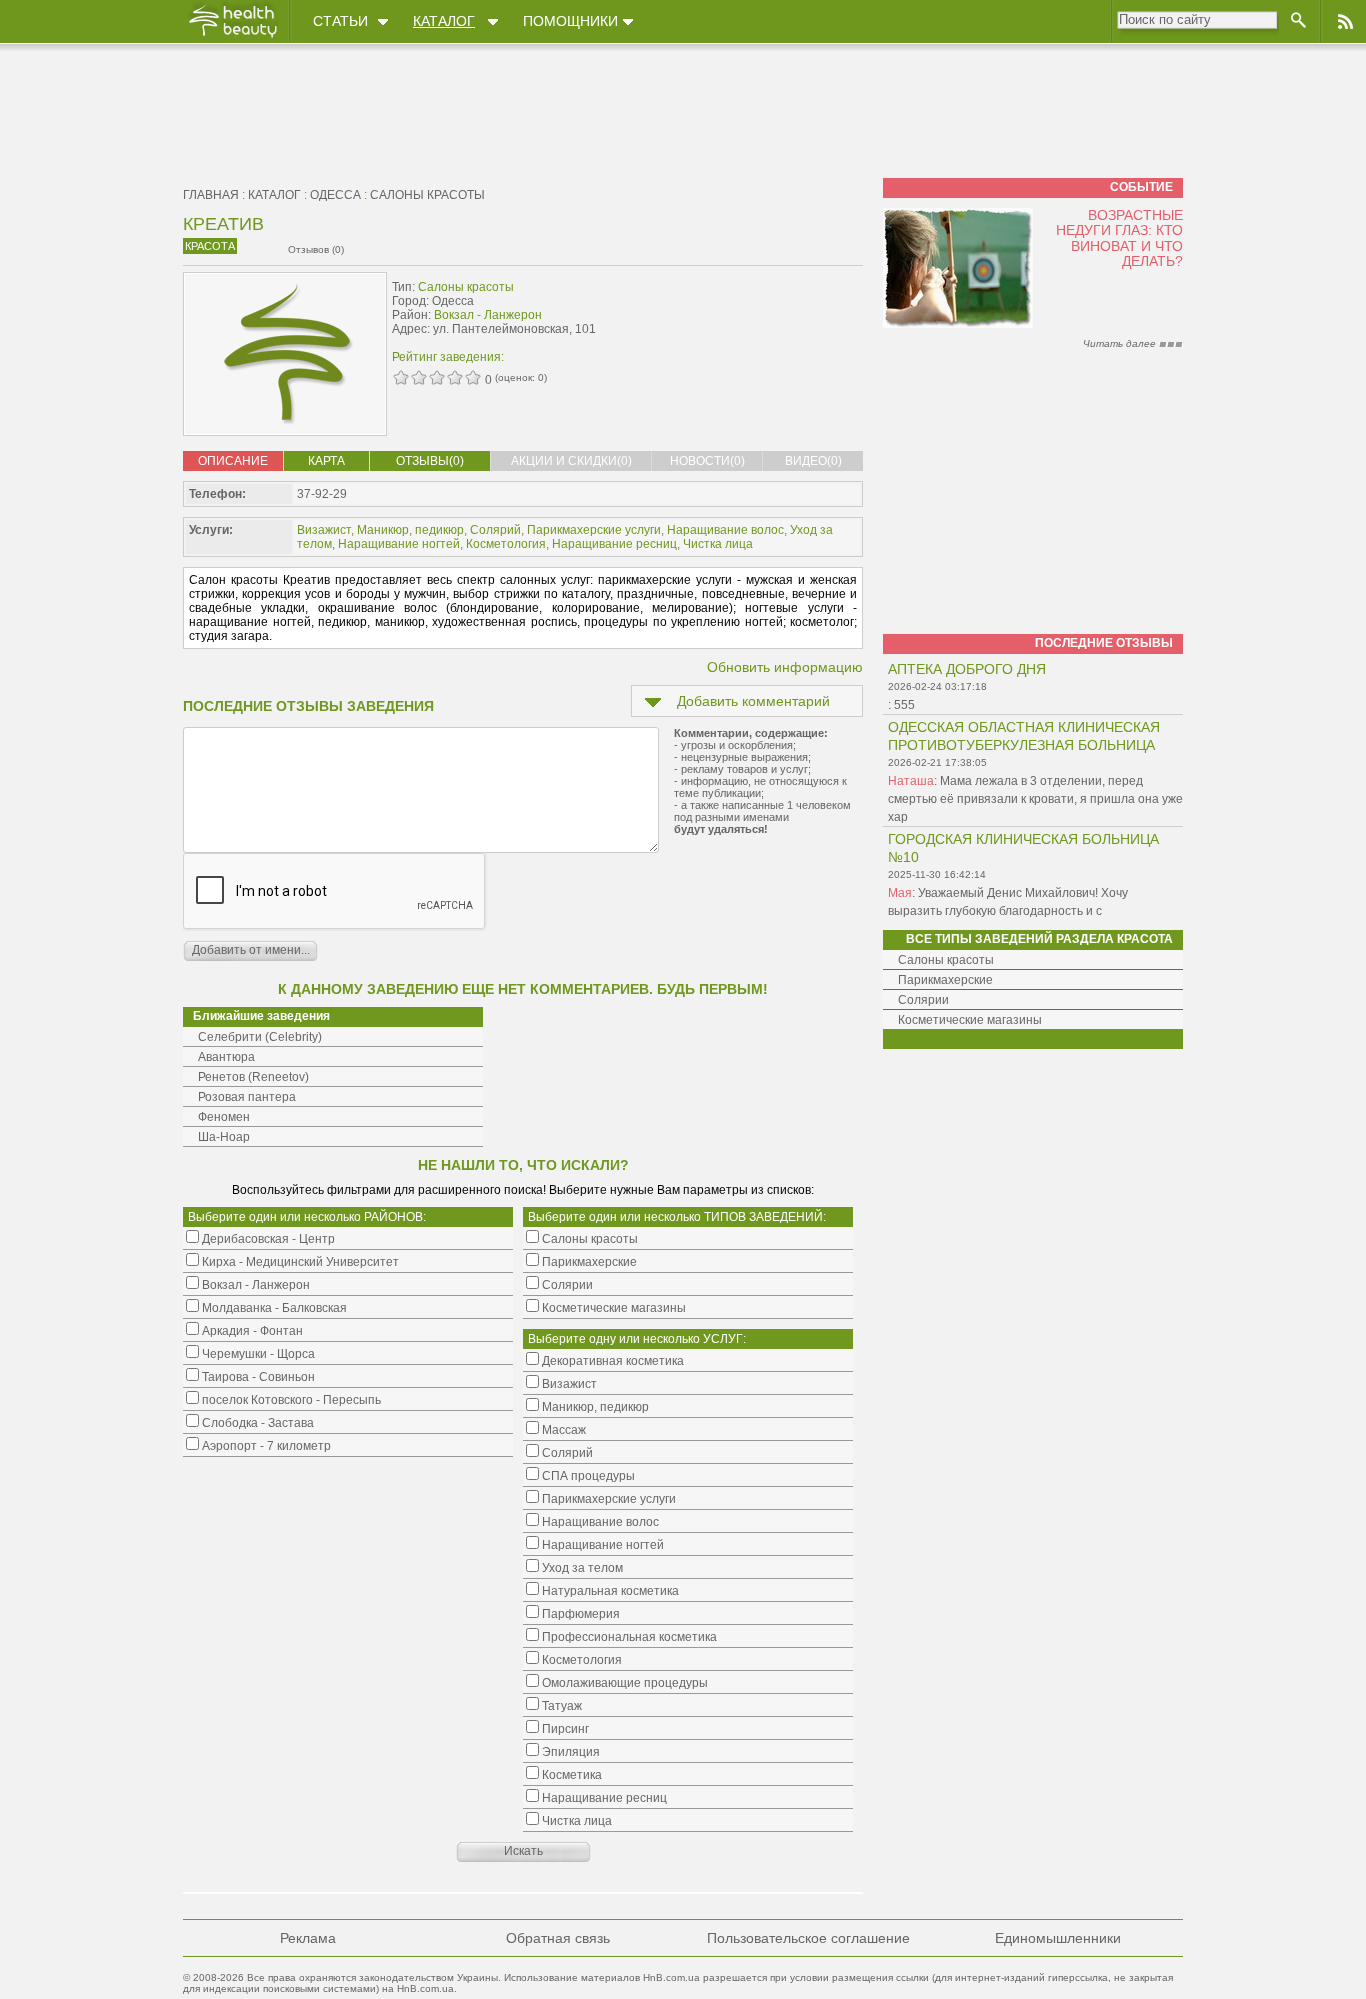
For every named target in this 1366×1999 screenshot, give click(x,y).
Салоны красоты (427, 195)
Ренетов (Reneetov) (253, 1077)
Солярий (495, 530)
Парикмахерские (945, 980)
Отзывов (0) (316, 249)
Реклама (308, 1938)
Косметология (506, 544)
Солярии (923, 1000)
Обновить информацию (785, 667)
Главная (211, 195)
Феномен (224, 1117)
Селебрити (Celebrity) (260, 1037)
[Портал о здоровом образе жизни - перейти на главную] (232, 37)
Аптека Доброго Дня (967, 669)
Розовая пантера (247, 1097)
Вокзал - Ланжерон (488, 315)
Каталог (444, 21)
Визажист (324, 530)
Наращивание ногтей (399, 544)
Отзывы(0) (430, 461)
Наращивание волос (725, 530)
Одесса (335, 195)
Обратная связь (558, 1938)
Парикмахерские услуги (594, 530)
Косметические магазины (970, 1020)
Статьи (340, 21)
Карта (326, 461)
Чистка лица (718, 544)
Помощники (570, 21)
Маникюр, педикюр (410, 530)
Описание (233, 461)
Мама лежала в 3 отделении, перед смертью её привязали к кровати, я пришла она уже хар (1035, 799)
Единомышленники (1058, 1938)
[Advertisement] (737, 317)
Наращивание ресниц (614, 544)
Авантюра (226, 1057)
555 (904, 705)
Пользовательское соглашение (808, 1938)
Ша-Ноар (224, 1137)
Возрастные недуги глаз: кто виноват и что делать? (1119, 238)
